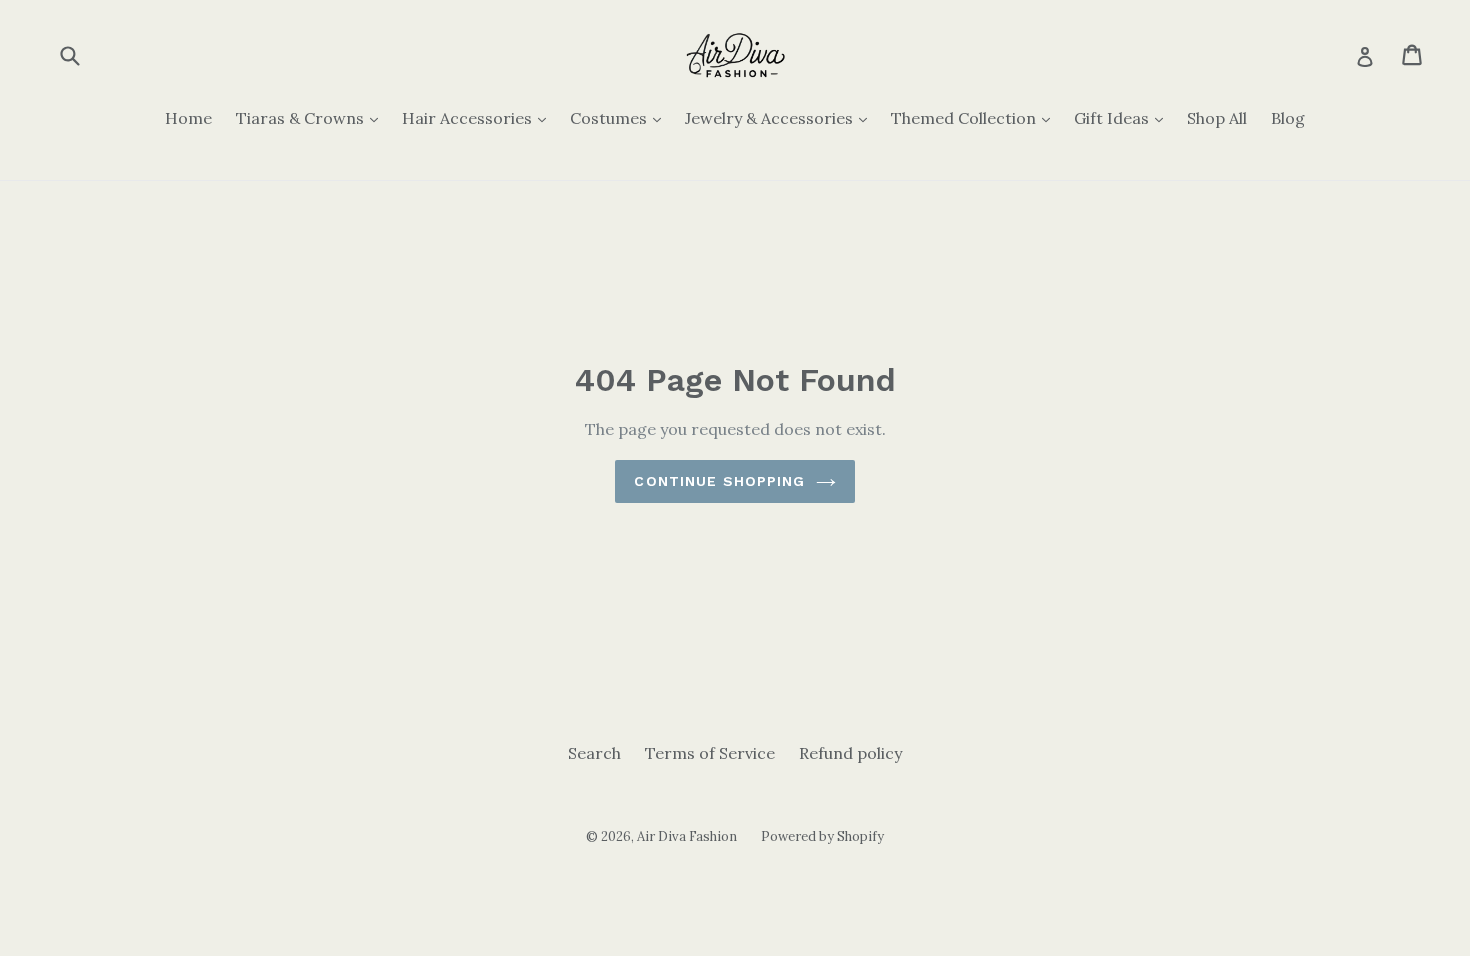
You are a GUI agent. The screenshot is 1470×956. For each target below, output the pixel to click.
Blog (1288, 118)
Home (188, 118)
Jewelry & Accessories (781, 117)
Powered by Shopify (822, 836)
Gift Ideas (1123, 117)
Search (594, 753)
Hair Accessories (479, 117)
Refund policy (850, 753)
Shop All (1217, 118)
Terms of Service (710, 753)
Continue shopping (719, 481)
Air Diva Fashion (687, 836)
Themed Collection (975, 117)
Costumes (620, 117)
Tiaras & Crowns (312, 117)
